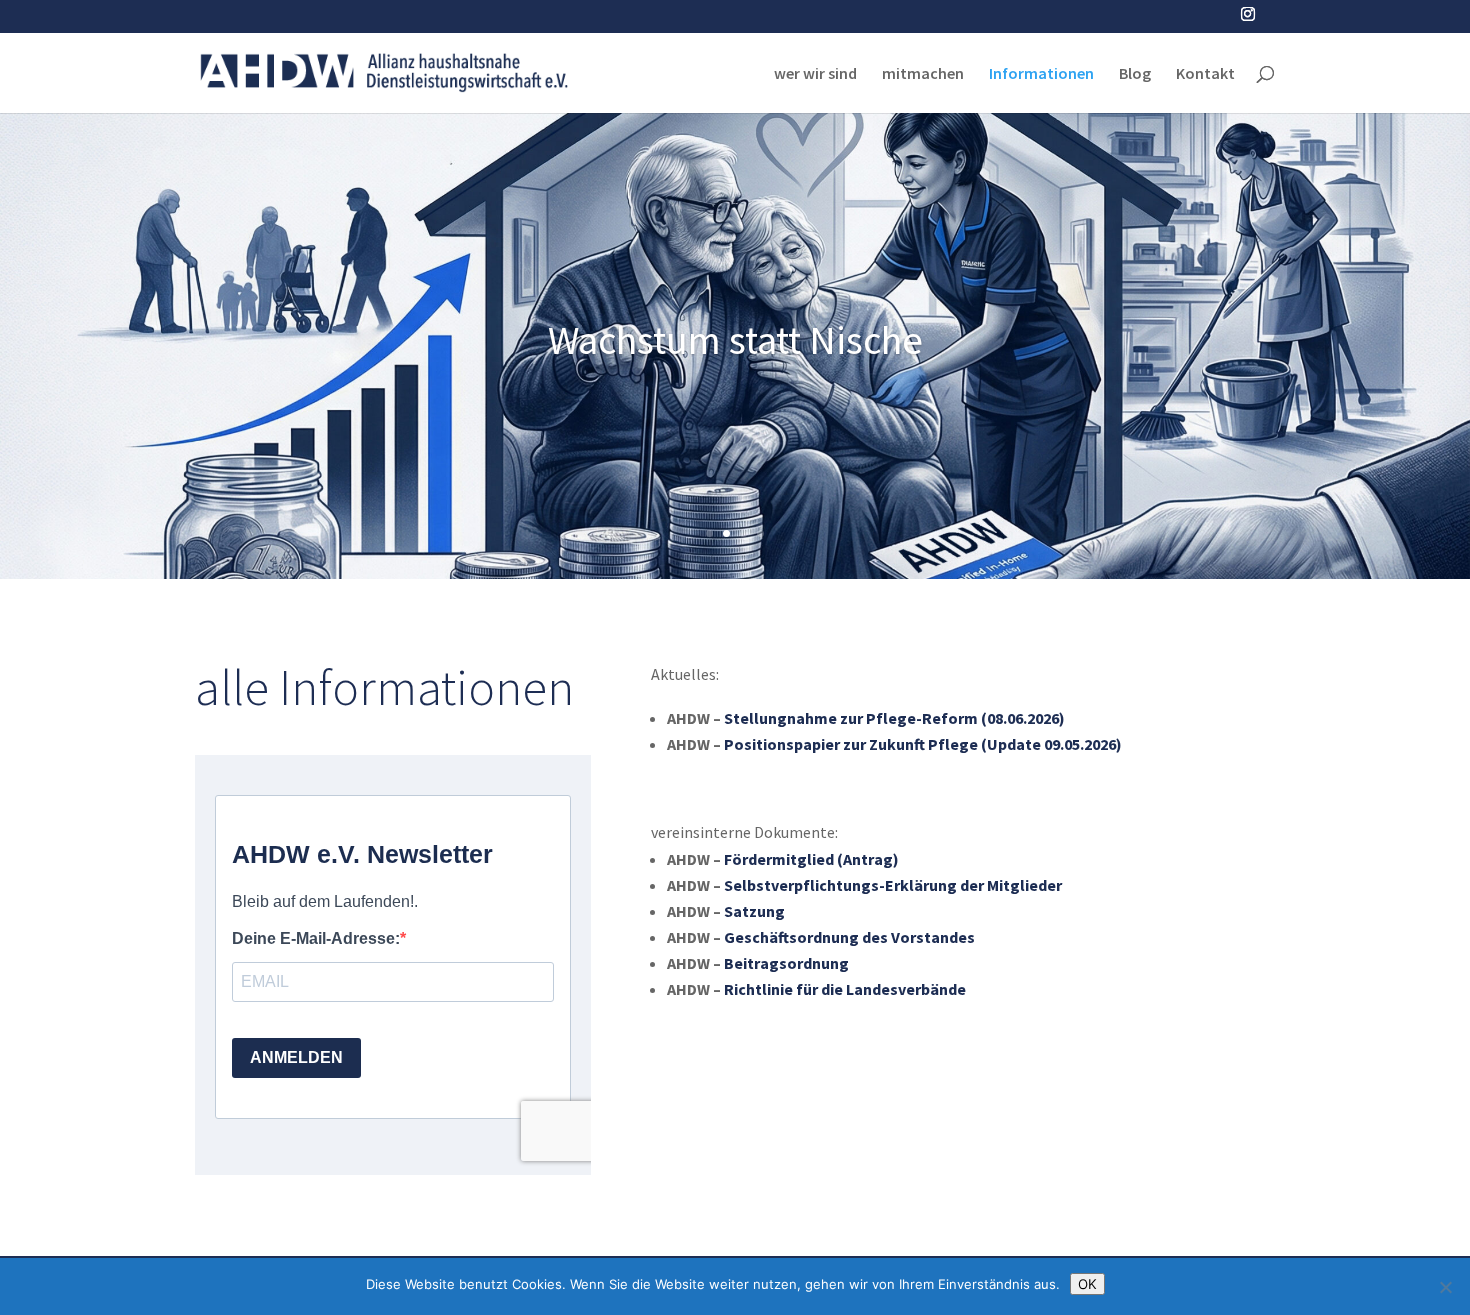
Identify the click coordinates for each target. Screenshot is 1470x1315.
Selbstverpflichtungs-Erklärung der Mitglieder (893, 885)
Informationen (1041, 74)
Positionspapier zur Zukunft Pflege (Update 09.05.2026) (923, 744)
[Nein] (1445, 1287)
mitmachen (923, 74)
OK (1087, 1284)
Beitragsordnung (786, 963)
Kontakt (1205, 74)
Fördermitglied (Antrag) (811, 859)
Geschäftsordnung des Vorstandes (849, 937)
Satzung (754, 911)
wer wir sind (815, 74)
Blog (1135, 74)
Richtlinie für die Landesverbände (845, 989)
